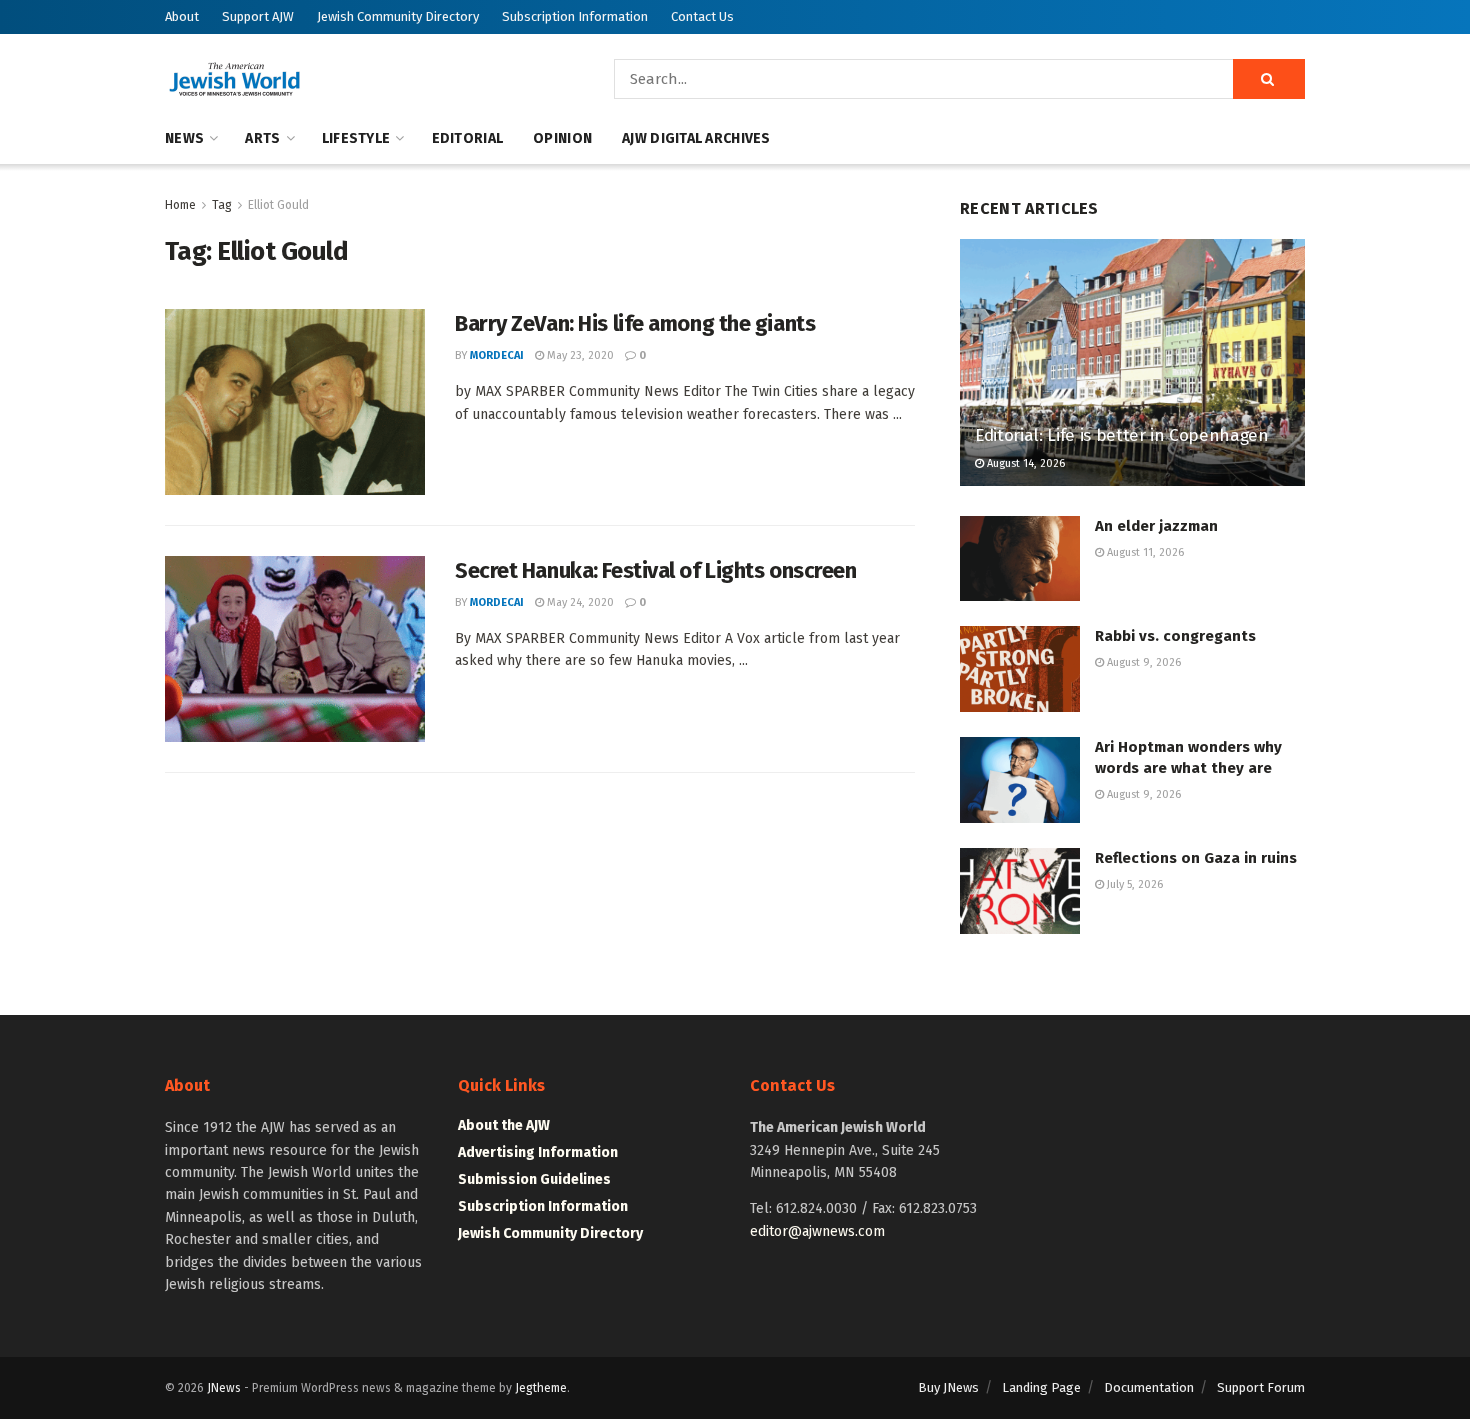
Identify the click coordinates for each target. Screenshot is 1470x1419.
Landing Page (1041, 1387)
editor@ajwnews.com (817, 1231)
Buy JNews (948, 1387)
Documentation (1149, 1387)
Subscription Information (575, 16)
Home (180, 205)
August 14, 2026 (1024, 463)
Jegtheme (541, 1388)
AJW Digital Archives (696, 138)
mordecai (497, 355)
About (182, 16)
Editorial (468, 138)
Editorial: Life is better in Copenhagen (1122, 435)
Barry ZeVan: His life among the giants (635, 323)
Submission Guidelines (534, 1179)
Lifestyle (356, 138)
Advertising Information (538, 1152)
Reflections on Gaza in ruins (1196, 858)
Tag (222, 205)
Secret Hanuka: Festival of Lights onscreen (656, 570)
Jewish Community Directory (398, 16)
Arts (262, 138)
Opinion (562, 138)
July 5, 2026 (1133, 884)
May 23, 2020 (579, 355)
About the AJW (504, 1125)
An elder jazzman (1156, 526)
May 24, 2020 (579, 602)
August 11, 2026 (1144, 552)
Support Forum (1261, 1387)
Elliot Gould (278, 205)
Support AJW (258, 16)
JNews (224, 1388)
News (184, 138)
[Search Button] (1269, 79)
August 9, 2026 (1142, 662)
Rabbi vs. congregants (1175, 636)
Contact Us (702, 16)
